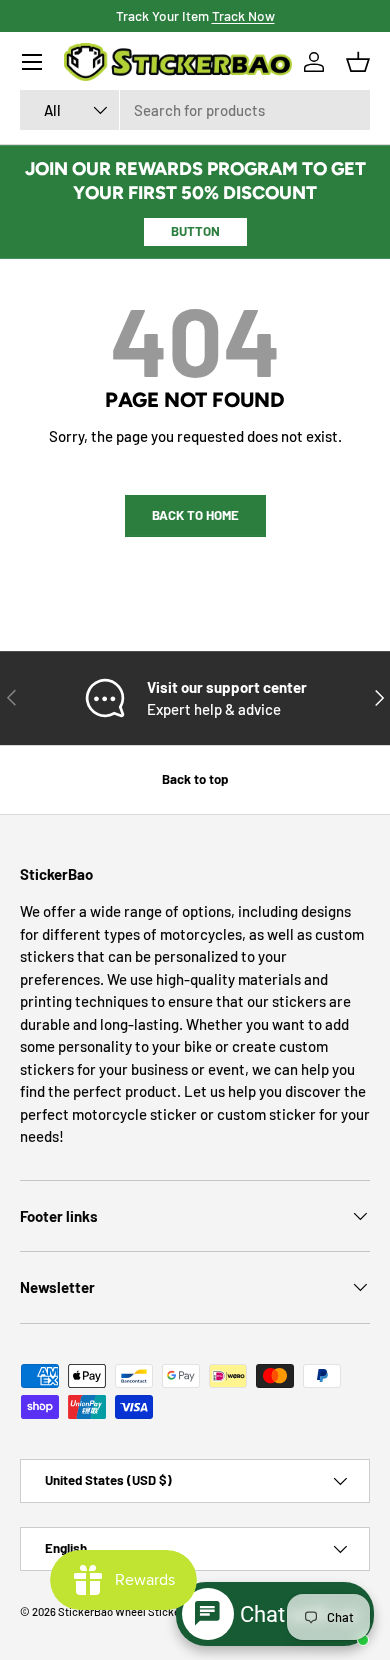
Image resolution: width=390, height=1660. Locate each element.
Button (195, 231)
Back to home (195, 515)
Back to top (195, 779)
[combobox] (195, 110)
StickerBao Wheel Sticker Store (135, 1611)
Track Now (243, 15)
